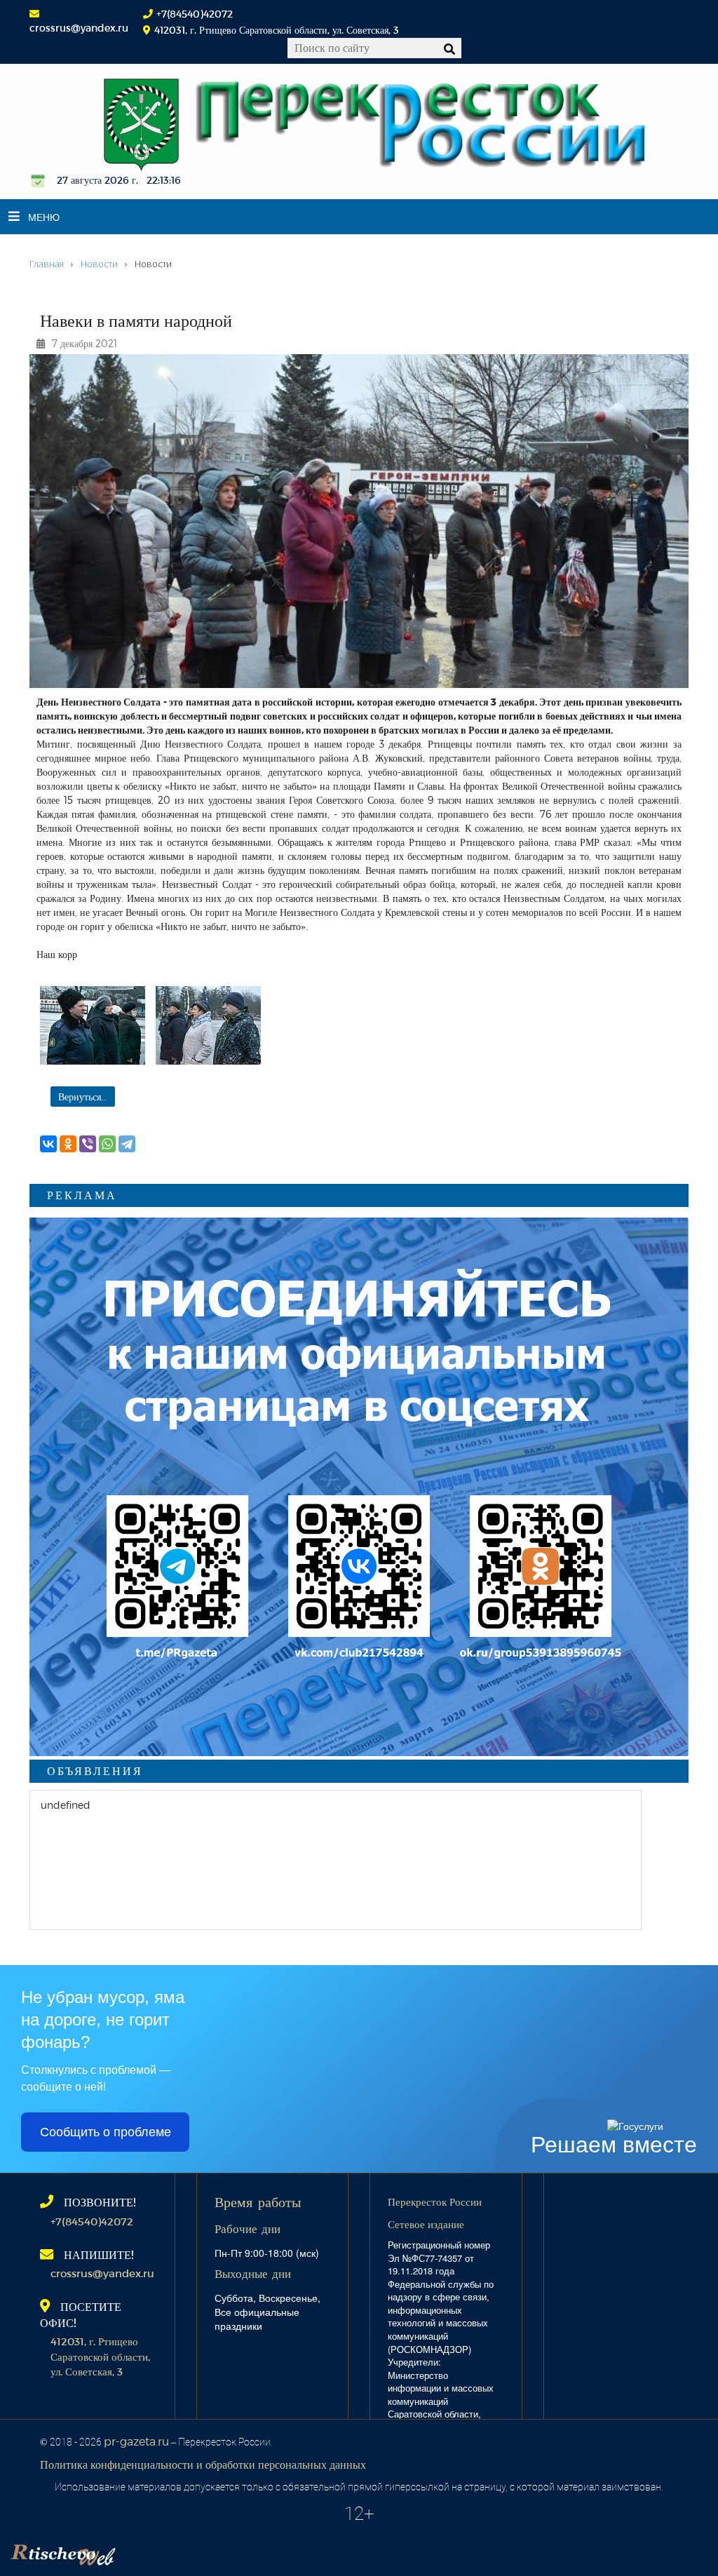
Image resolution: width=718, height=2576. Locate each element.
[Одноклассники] (68, 1144)
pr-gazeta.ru (136, 2441)
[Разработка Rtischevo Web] (133, 2551)
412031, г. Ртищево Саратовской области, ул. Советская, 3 (100, 2356)
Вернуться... (83, 1097)
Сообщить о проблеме (106, 2132)
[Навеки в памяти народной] (93, 1025)
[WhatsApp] (107, 1144)
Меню (44, 217)
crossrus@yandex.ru (79, 28)
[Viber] (88, 1144)
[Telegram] (127, 1144)
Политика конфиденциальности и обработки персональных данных (203, 2464)
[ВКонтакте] (48, 1144)
